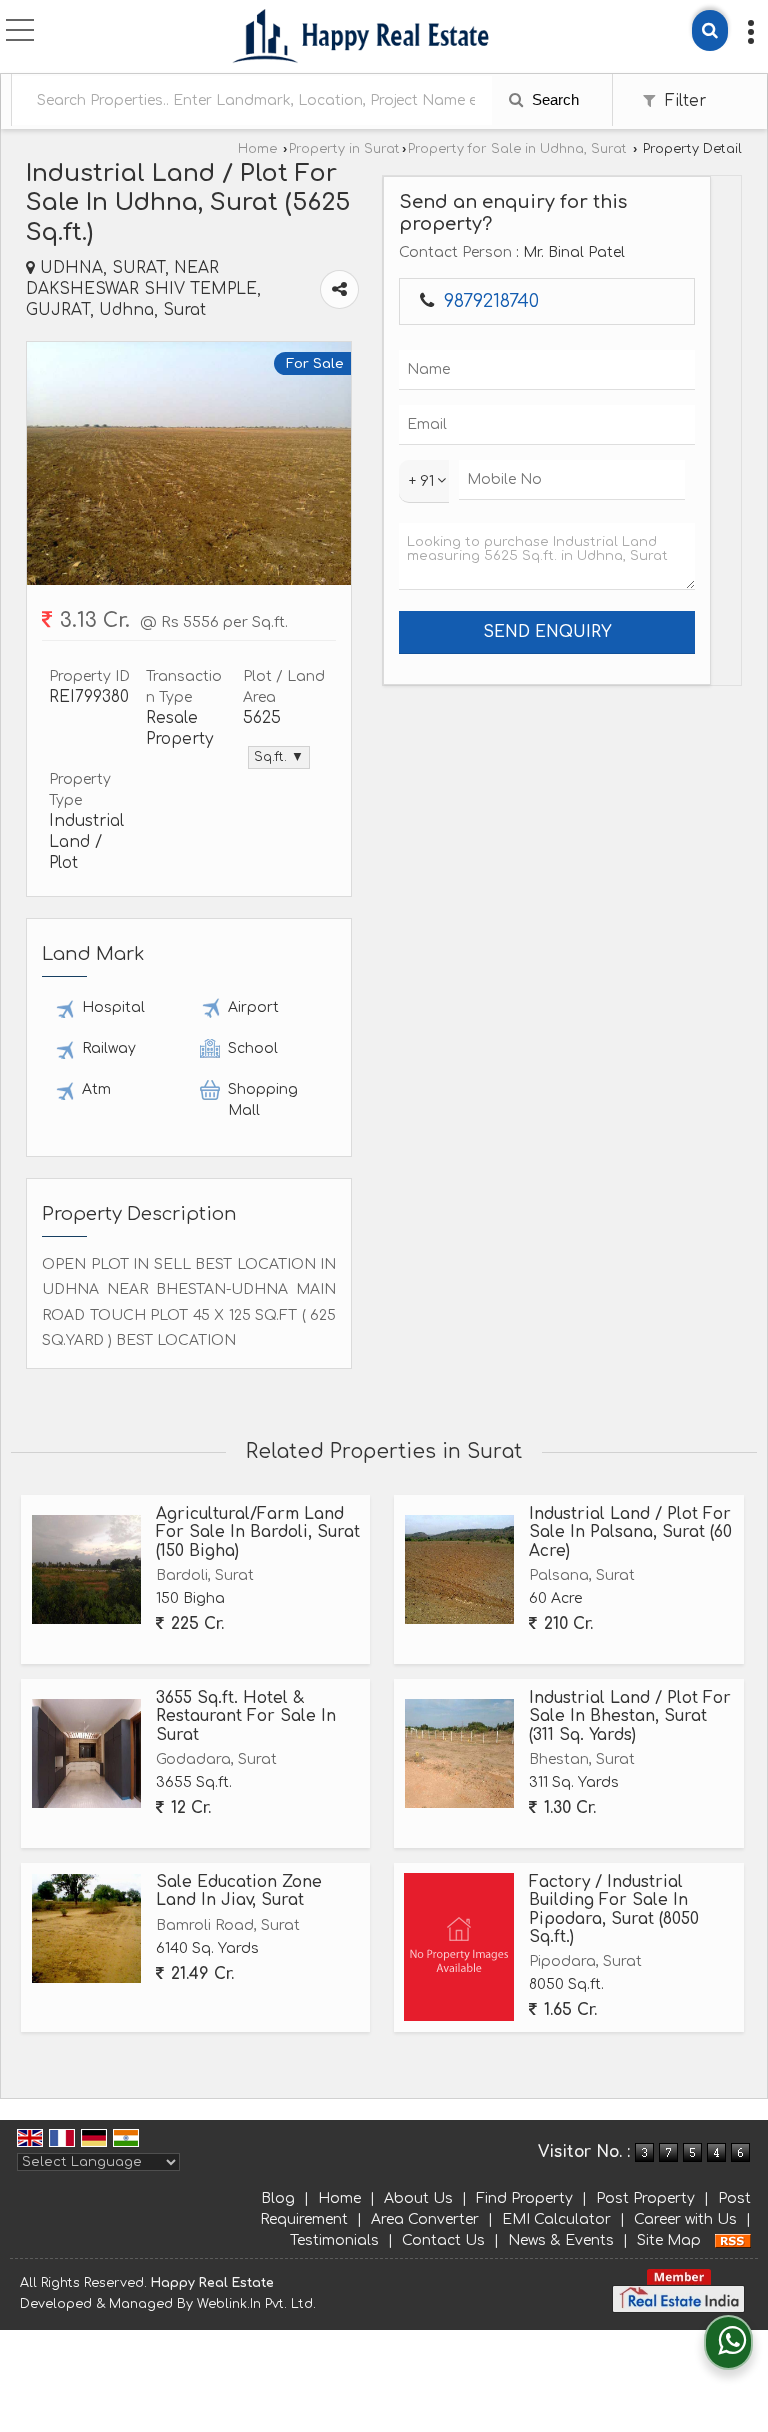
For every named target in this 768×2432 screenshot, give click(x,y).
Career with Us (685, 2219)
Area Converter (425, 2219)
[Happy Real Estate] (362, 38)
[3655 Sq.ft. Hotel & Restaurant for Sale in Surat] (86, 1753)
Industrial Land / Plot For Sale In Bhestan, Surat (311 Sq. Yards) (630, 1716)
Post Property (645, 2198)
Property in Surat (344, 149)
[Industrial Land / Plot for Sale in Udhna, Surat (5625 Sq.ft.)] (189, 580)
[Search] (710, 30)
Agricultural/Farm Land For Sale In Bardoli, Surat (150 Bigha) (258, 1532)
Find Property (524, 2198)
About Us (418, 2198)
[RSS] (733, 2240)
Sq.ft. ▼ (279, 757)
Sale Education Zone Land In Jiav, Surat (239, 1891)
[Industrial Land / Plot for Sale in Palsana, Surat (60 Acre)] (459, 1569)
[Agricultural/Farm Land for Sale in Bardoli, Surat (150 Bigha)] (86, 1569)
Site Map (669, 2240)
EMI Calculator (556, 2219)
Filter (683, 101)
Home (257, 149)
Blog (278, 2198)
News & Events (561, 2240)
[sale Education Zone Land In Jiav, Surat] (86, 1928)
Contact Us (443, 2240)
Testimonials (334, 2240)
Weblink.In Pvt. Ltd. (256, 2304)
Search (553, 99)
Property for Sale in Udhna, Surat (517, 149)
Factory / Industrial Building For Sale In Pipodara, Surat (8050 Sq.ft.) (614, 1909)
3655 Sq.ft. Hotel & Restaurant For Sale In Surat (246, 1716)
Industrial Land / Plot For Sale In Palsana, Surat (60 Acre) (630, 1532)
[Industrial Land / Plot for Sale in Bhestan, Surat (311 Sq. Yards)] (459, 1753)
